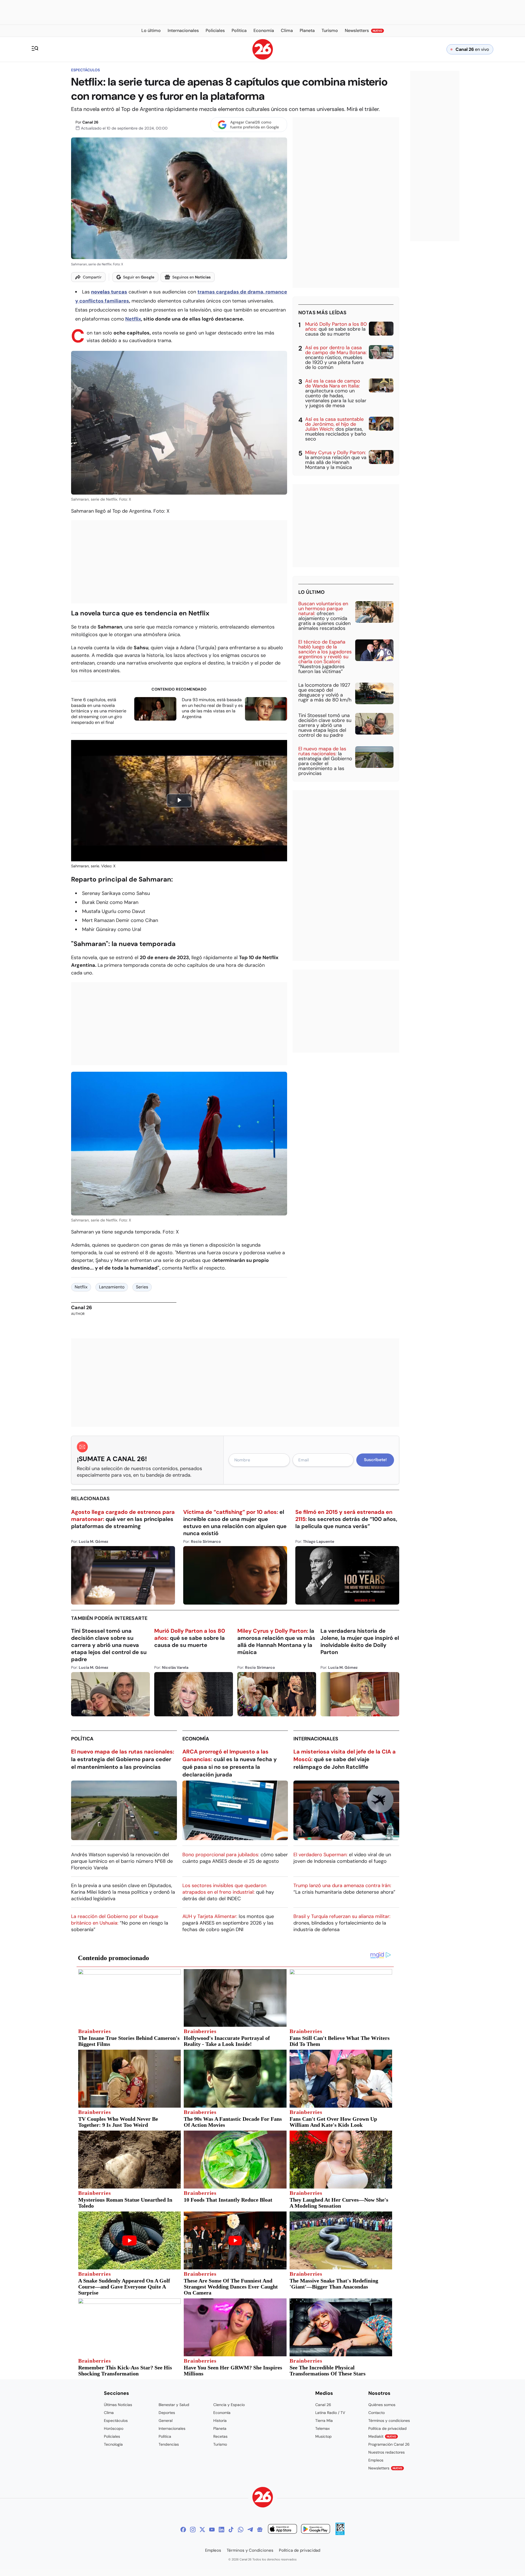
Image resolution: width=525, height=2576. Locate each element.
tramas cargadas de (222, 292)
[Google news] (260, 2530)
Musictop (323, 2436)
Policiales (112, 2436)
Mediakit (382, 2436)
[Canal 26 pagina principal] (263, 58)
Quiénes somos (382, 2405)
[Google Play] (316, 2530)
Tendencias (169, 2444)
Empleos (376, 2460)
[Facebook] (183, 2530)
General (166, 2421)
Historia (220, 2421)
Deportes (167, 2413)
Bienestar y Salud (174, 2405)
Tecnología (113, 2444)
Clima (109, 2413)
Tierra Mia (324, 2421)
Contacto (377, 2413)
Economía (196, 1739)
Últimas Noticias (118, 2405)
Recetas (220, 2436)
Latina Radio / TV (330, 2413)
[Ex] (202, 2530)
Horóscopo (114, 2428)
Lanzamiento (112, 1287)
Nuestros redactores (387, 2452)
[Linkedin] (221, 2530)
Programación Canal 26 (389, 2444)
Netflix (133, 319)
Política (82, 1739)
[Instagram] (193, 2530)
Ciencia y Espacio (229, 2405)
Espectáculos (85, 70)
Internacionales (316, 1739)
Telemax (323, 2428)
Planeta (220, 2428)
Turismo (220, 2444)
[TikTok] (231, 2530)
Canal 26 (90, 122)
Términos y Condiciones (250, 2550)
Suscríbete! (375, 1460)
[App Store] (282, 2530)
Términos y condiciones (389, 2421)
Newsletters (385, 2468)
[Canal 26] (263, 2498)
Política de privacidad (387, 2428)
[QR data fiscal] (340, 2534)
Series (142, 1287)
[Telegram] (250, 2530)
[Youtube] (212, 2530)
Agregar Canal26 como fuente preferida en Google (255, 125)
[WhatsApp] (241, 2530)
